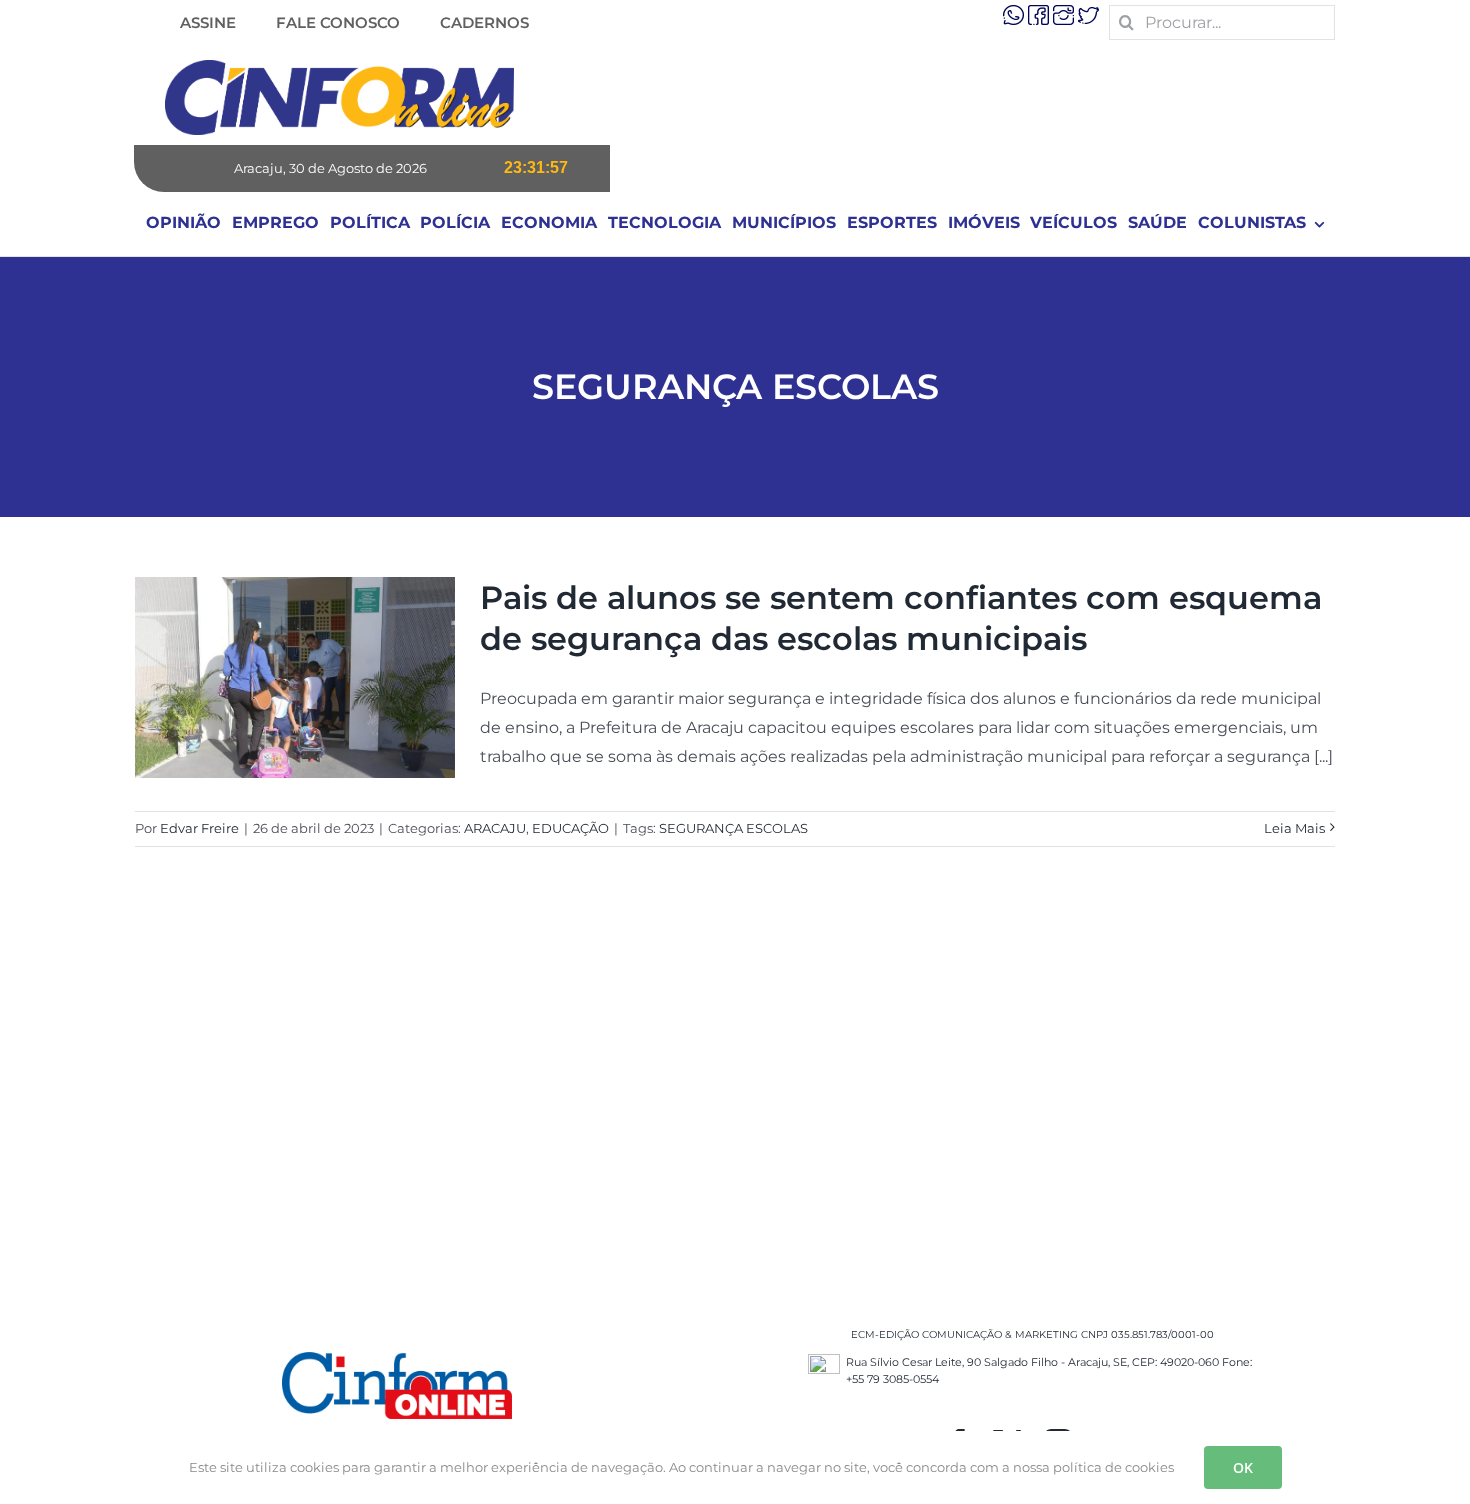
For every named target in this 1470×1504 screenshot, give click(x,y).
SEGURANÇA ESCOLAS (733, 828)
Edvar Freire (199, 828)
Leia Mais (1294, 828)
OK (1243, 1467)
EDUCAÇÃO (570, 828)
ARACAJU (495, 828)
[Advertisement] (735, 1106)
